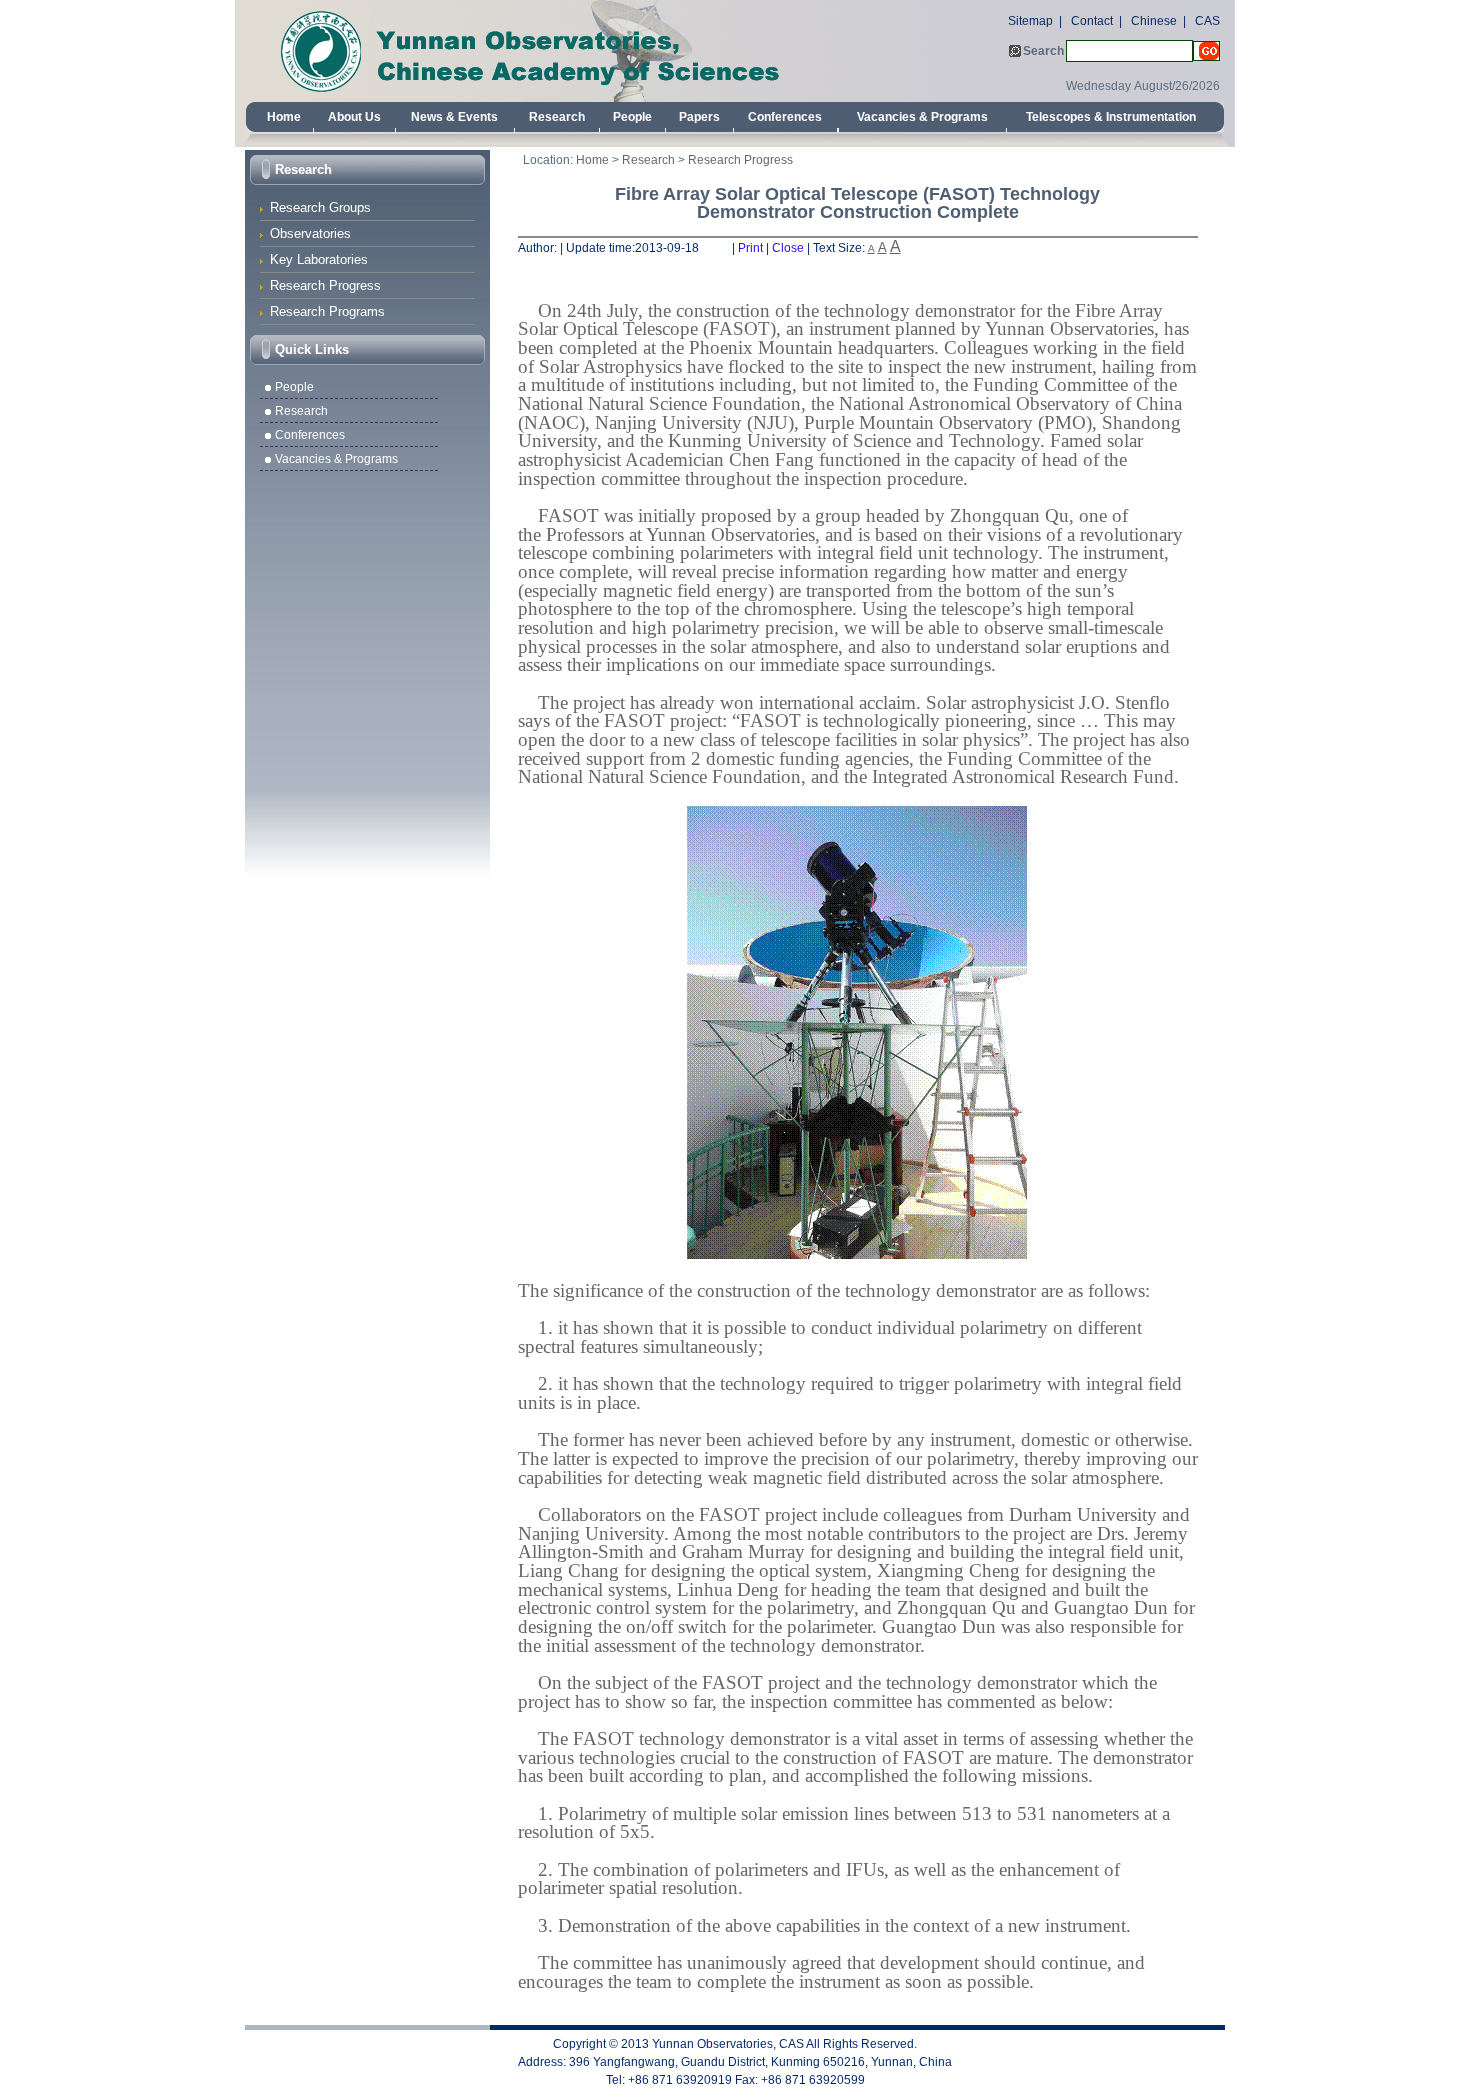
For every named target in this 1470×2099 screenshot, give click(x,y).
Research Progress (325, 285)
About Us (354, 117)
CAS (1207, 21)
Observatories (310, 233)
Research (557, 117)
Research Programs (327, 311)
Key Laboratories (319, 259)
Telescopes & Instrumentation (1111, 117)
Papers (699, 117)
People (632, 117)
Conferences (785, 117)
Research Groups (320, 207)
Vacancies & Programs (922, 117)
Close (788, 248)
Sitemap (1030, 21)
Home (284, 117)
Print (750, 248)
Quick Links (312, 349)
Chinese (1154, 21)
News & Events (454, 117)
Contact (1092, 21)
